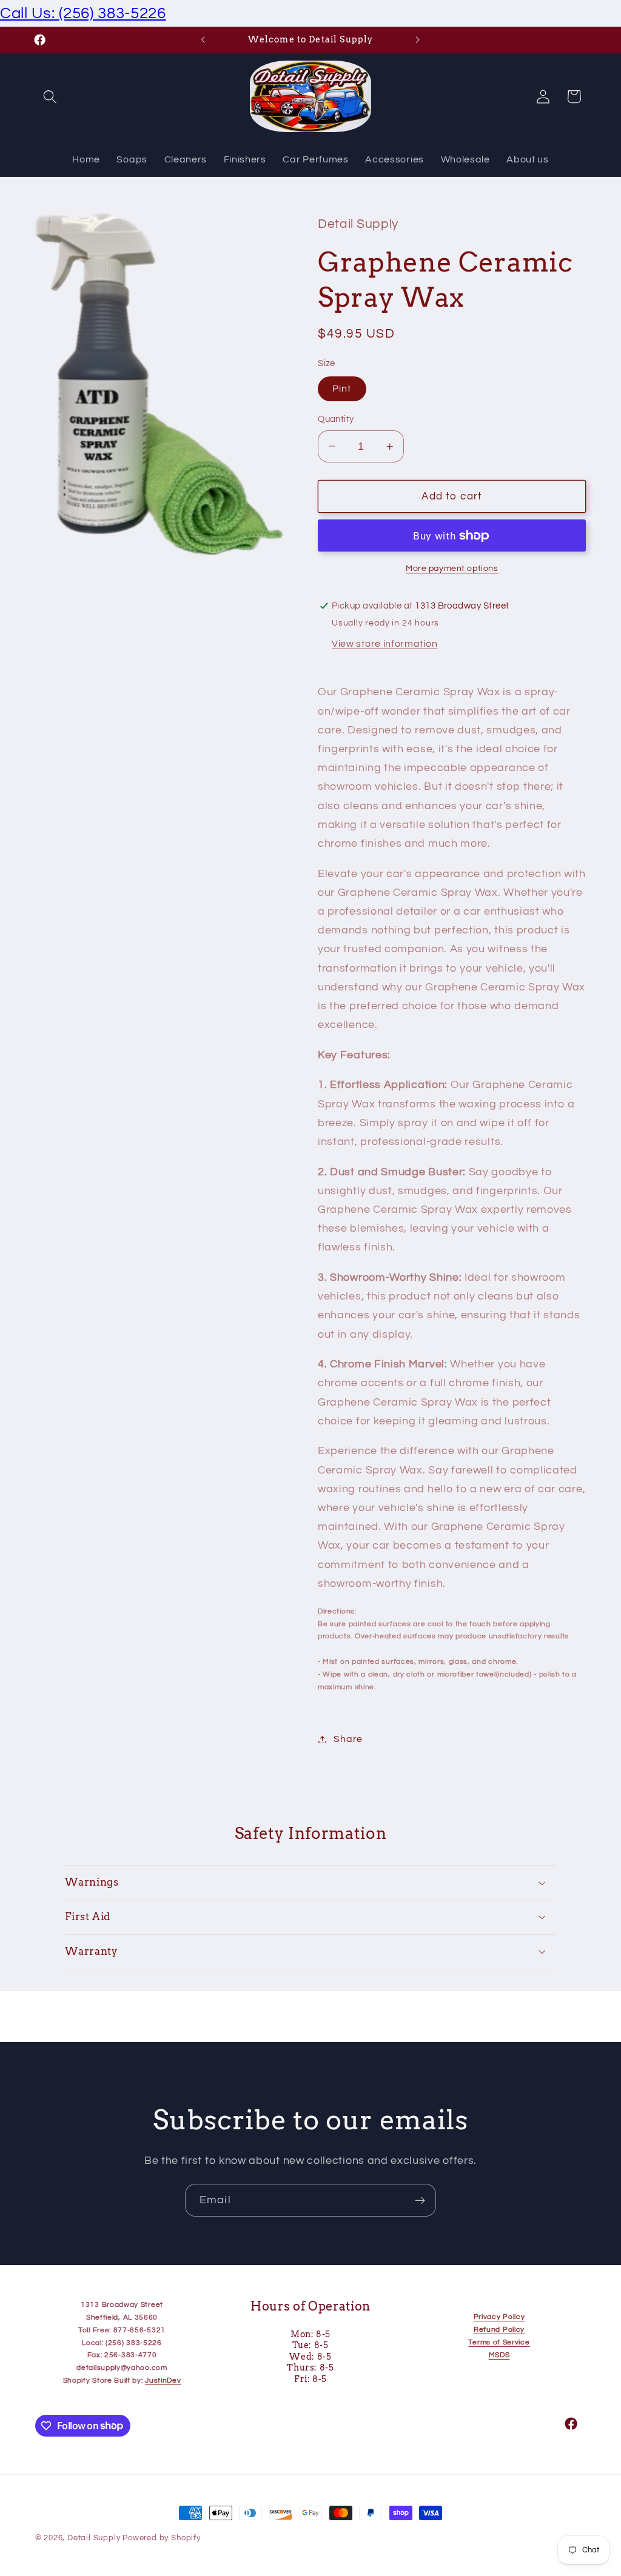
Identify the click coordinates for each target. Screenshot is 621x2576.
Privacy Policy (499, 2317)
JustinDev (163, 2381)
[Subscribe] (420, 2200)
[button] (51, 97)
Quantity (336, 419)
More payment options (452, 569)
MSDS (499, 2355)
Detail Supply (95, 2538)
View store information (384, 644)
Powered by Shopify (162, 2538)
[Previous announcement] (203, 40)
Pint (342, 389)
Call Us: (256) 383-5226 (83, 13)
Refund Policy (499, 2330)
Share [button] (348, 1739)
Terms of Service (499, 2342)
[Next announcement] (418, 40)
